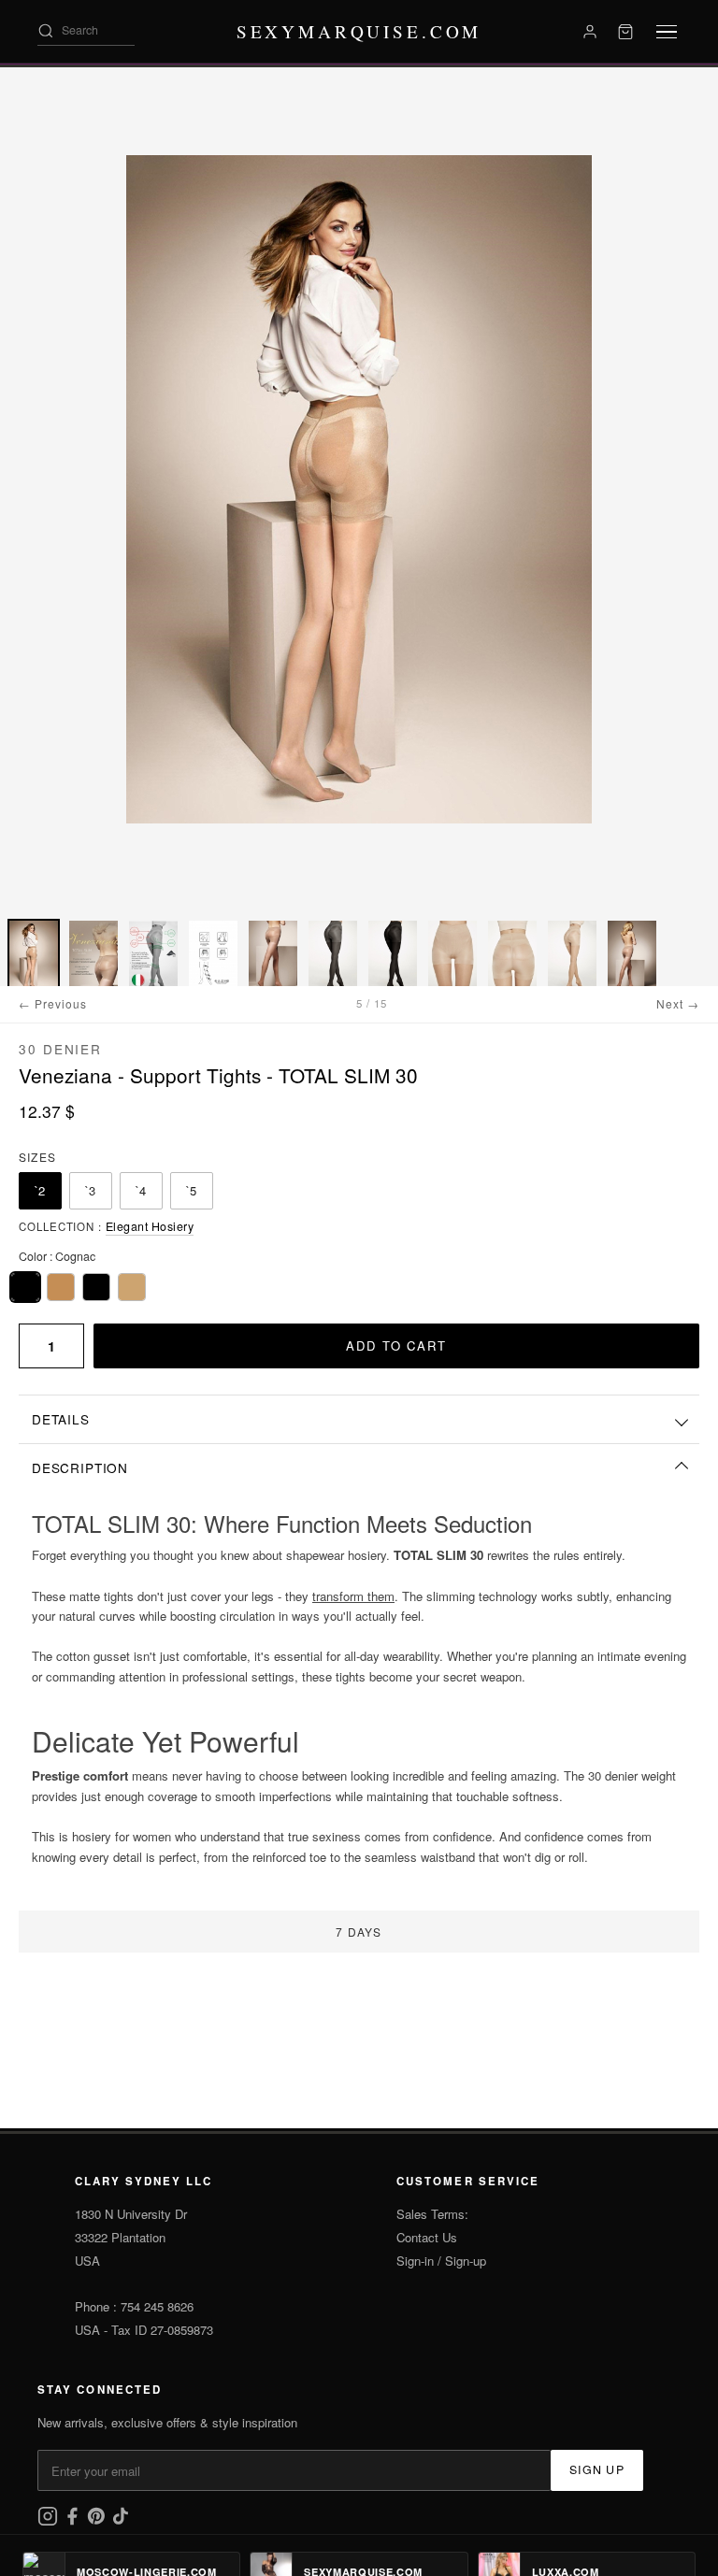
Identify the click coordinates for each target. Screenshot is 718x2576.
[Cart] (625, 32)
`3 (91, 1190)
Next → (678, 1003)
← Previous (53, 1003)
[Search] (46, 31)
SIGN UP (597, 2469)
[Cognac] (25, 1287)
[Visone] (132, 1287)
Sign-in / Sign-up (441, 2261)
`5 (192, 1190)
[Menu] (667, 32)
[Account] (590, 32)
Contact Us (427, 2237)
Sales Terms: (432, 2214)
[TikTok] (121, 2521)
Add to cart (396, 1345)
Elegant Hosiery (150, 1226)
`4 (141, 1190)
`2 (40, 1190)
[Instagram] (50, 2521)
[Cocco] (61, 1287)
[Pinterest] (98, 2521)
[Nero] (96, 1287)
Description (80, 1467)
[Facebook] (74, 2521)
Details (61, 1419)
